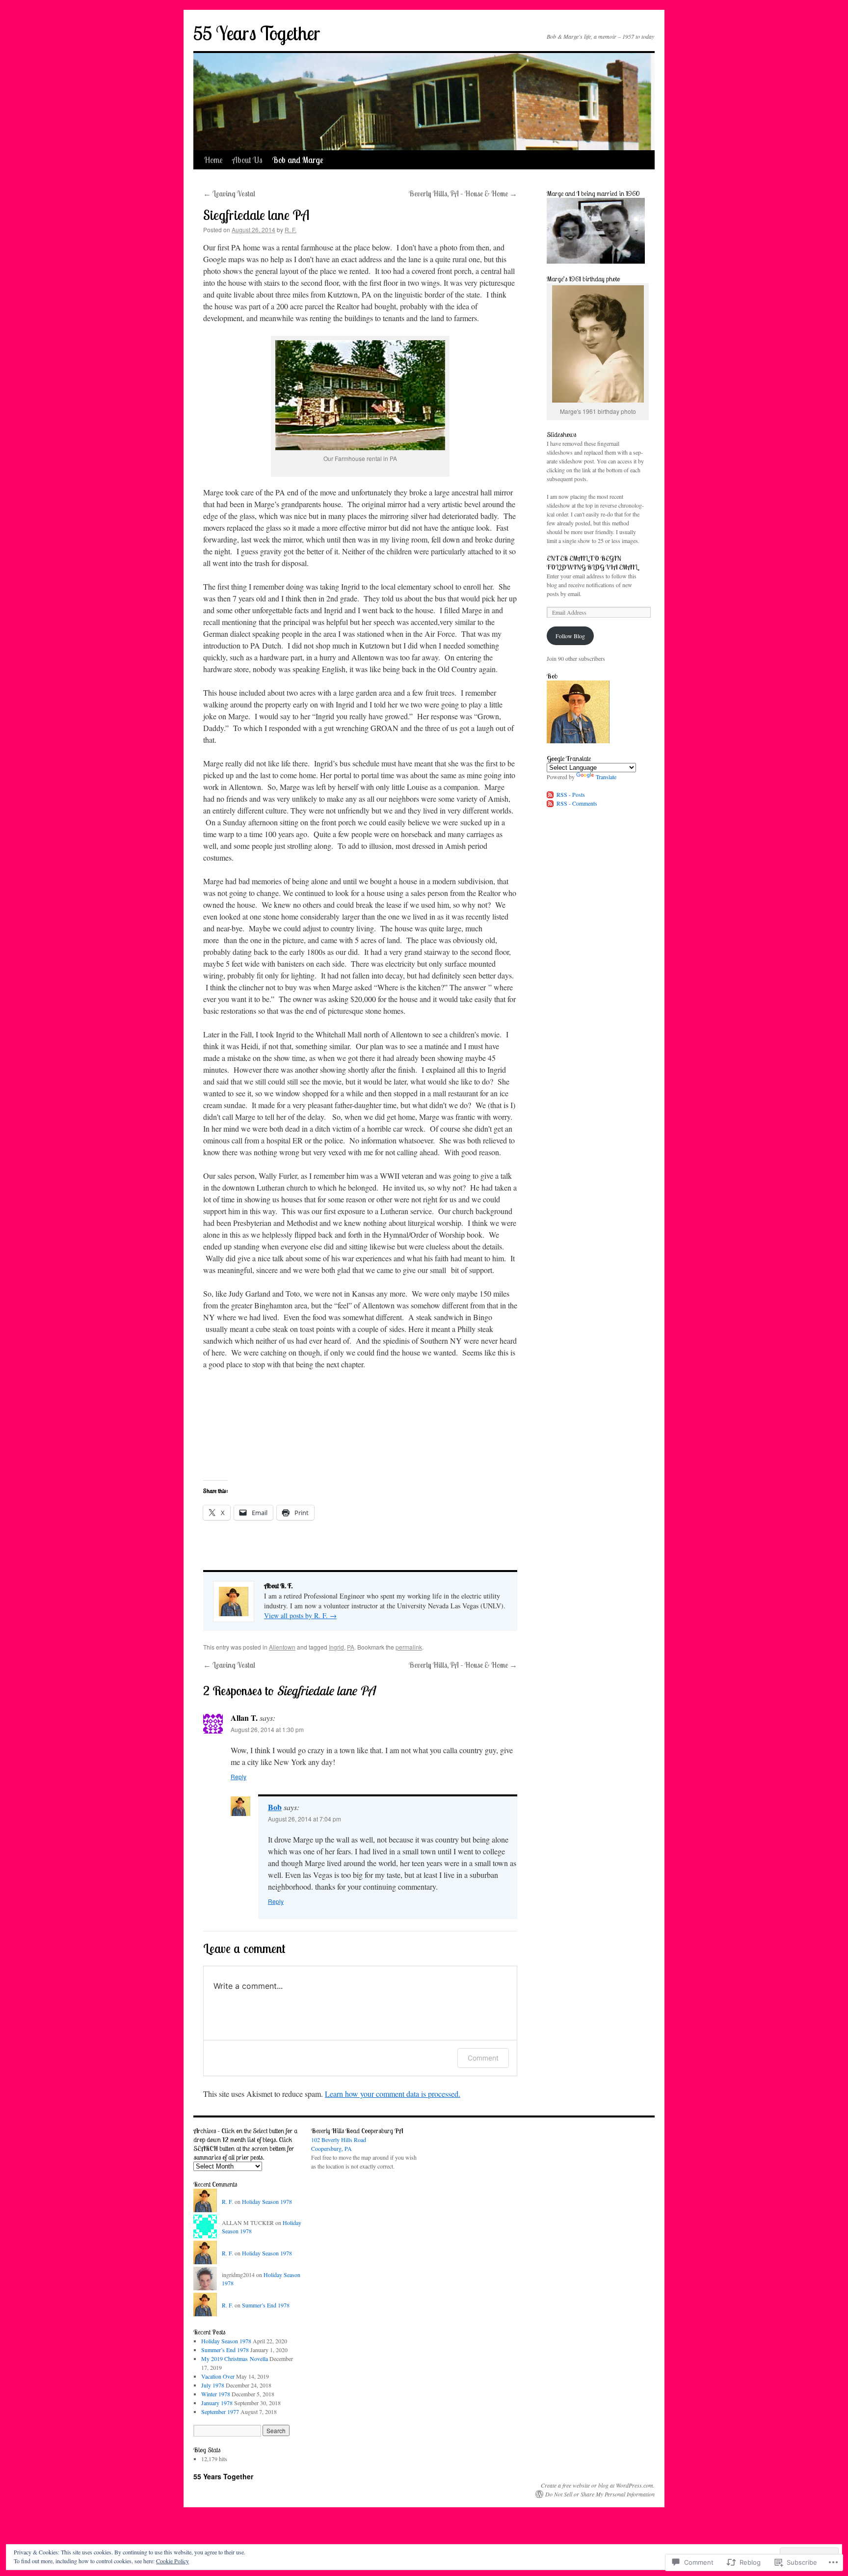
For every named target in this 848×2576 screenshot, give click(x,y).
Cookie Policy (172, 2561)
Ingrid (336, 1647)
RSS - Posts (571, 794)
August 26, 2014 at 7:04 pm (305, 1819)
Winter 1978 (216, 2394)
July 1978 (213, 2385)
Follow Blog (570, 636)
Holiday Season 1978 (267, 2201)
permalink (409, 1647)
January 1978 (217, 2403)
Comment (483, 2058)
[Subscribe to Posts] (551, 794)
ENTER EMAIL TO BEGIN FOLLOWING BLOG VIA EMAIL (592, 563)
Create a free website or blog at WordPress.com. (598, 2485)
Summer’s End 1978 (266, 2305)
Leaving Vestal (229, 193)
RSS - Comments (577, 803)
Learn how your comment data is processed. (393, 2094)
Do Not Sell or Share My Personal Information (600, 2494)
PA (351, 1647)
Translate (606, 777)
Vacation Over (218, 2376)
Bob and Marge (298, 160)
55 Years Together (257, 33)
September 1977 (220, 2412)
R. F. (291, 230)
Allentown (282, 1647)
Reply (238, 1776)
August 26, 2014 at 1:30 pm (267, 1729)
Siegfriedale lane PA (256, 215)
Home (213, 160)
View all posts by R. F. (300, 1615)
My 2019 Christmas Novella (235, 2359)
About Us (247, 160)
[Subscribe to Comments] (551, 803)
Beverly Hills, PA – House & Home (463, 193)
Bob (275, 1807)
